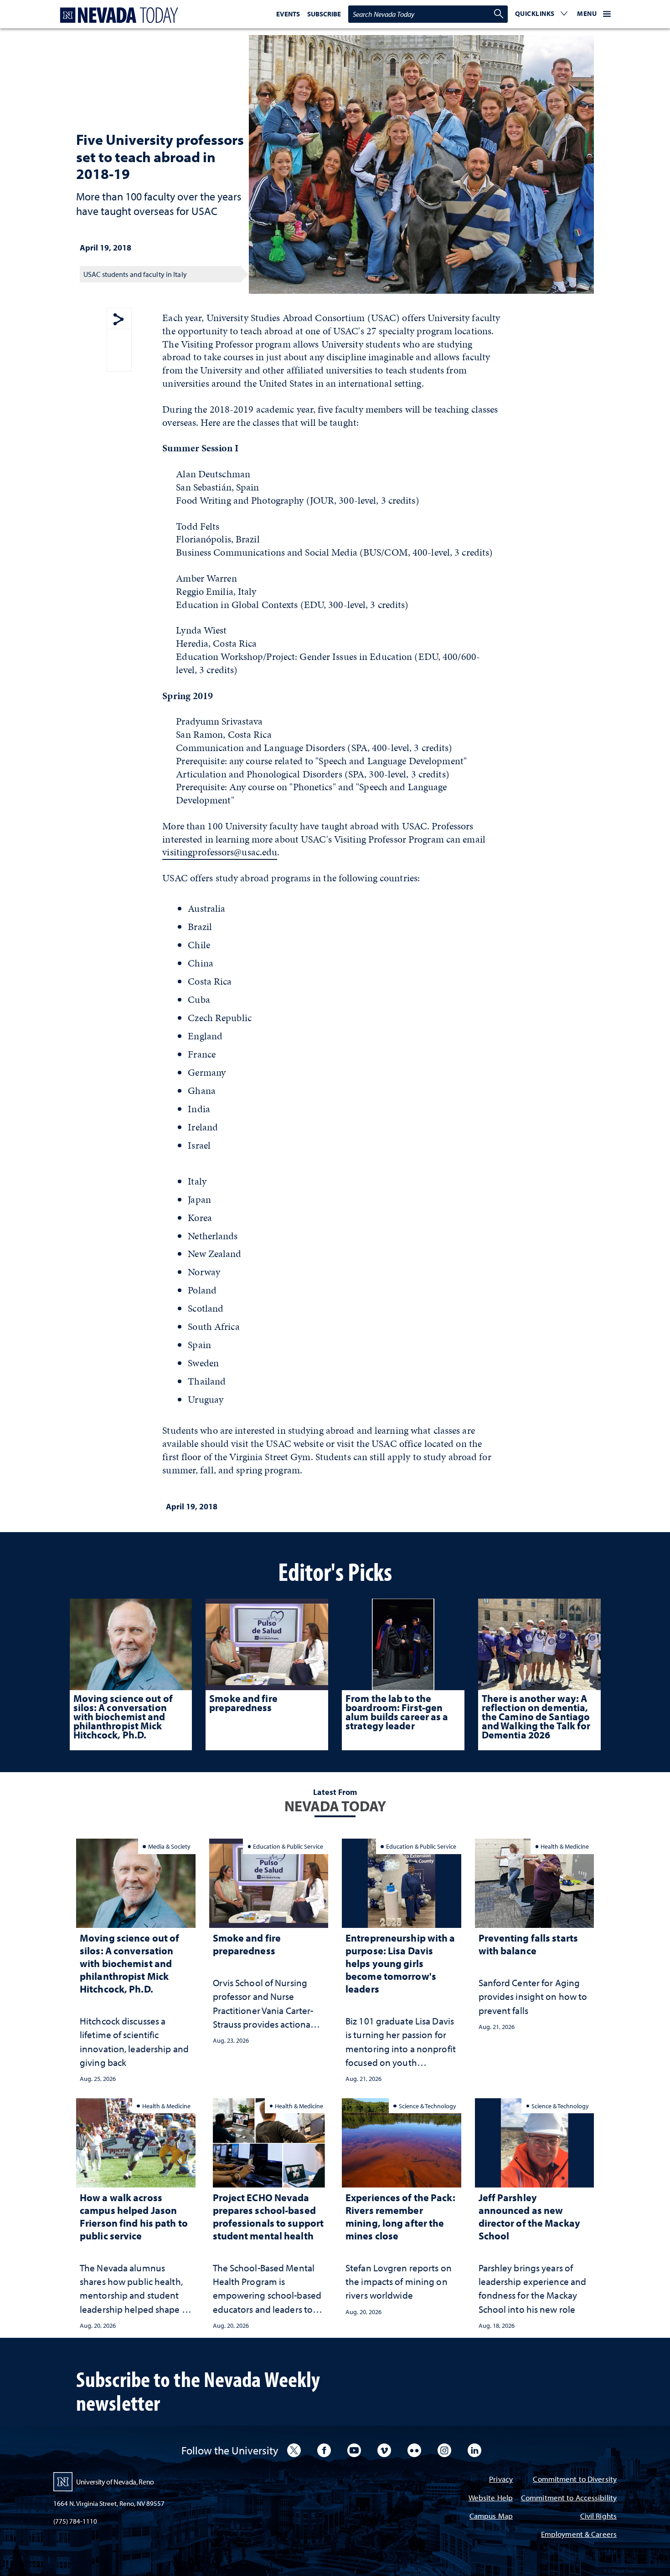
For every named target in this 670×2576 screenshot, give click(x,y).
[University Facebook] (324, 2450)
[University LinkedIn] (474, 2450)
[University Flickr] (414, 2450)
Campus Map (491, 2517)
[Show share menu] (119, 320)
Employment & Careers (579, 2535)
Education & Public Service (288, 1846)
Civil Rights (598, 2517)
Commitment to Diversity (575, 2480)
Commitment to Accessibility (569, 2498)
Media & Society (169, 1846)
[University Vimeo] (384, 2450)
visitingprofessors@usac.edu (220, 852)
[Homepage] (117, 15)
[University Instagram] (444, 2450)
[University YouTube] (354, 2450)
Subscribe (324, 14)
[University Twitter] (294, 2450)
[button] (541, 14)
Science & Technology (428, 2106)
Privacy (501, 2480)
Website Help (491, 2498)
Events (288, 14)
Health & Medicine (565, 1846)
